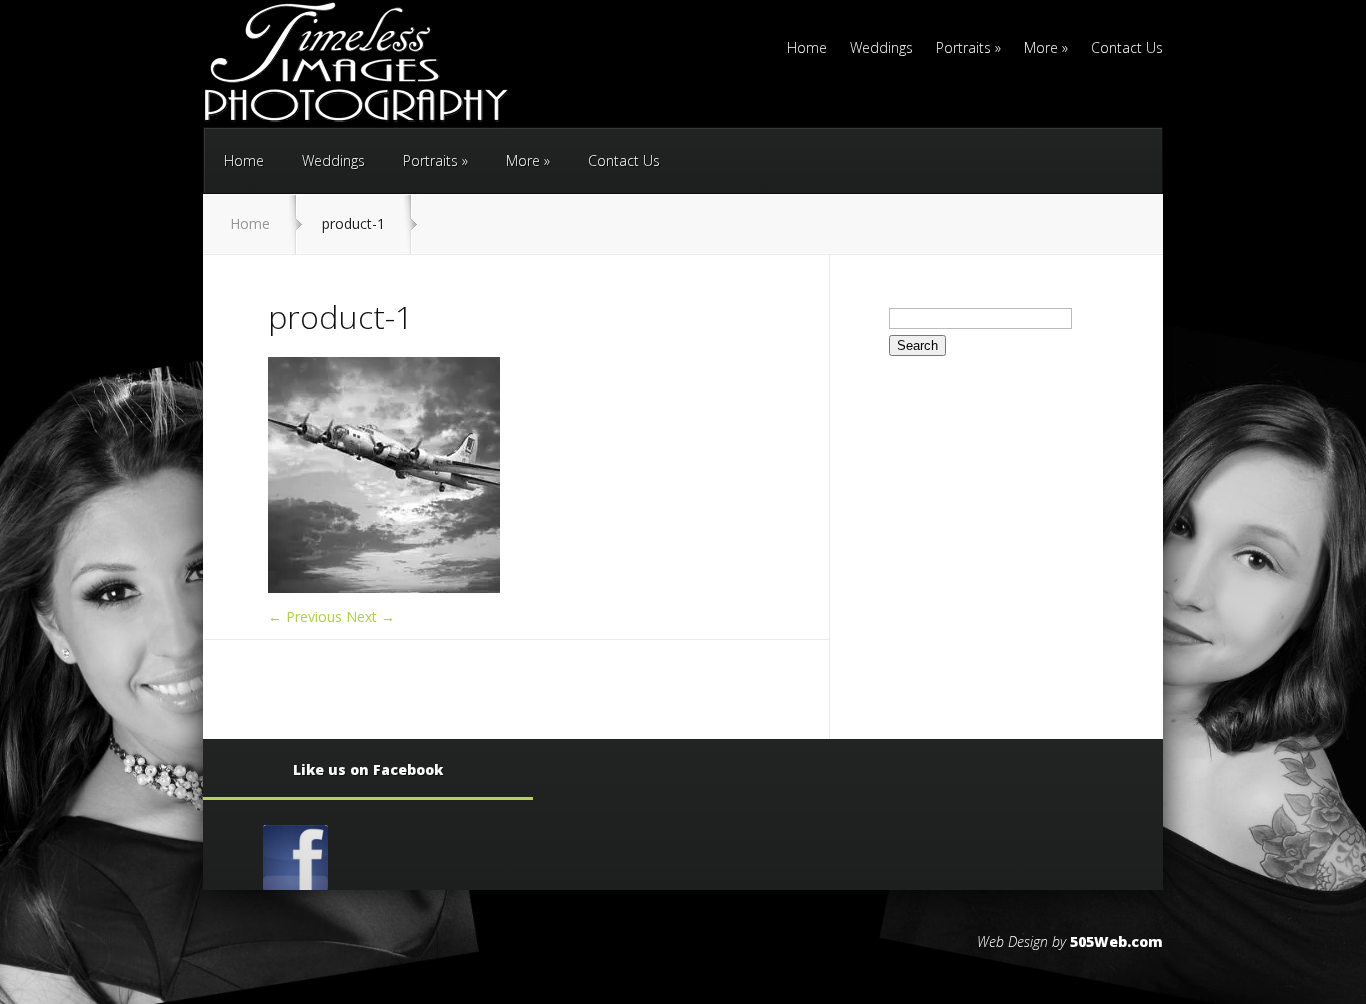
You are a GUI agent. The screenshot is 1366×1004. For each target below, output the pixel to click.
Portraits (968, 49)
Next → (370, 616)
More (1046, 49)
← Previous (305, 616)
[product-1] (384, 587)
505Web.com (1116, 941)
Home (807, 49)
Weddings (881, 49)
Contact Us (1127, 49)
